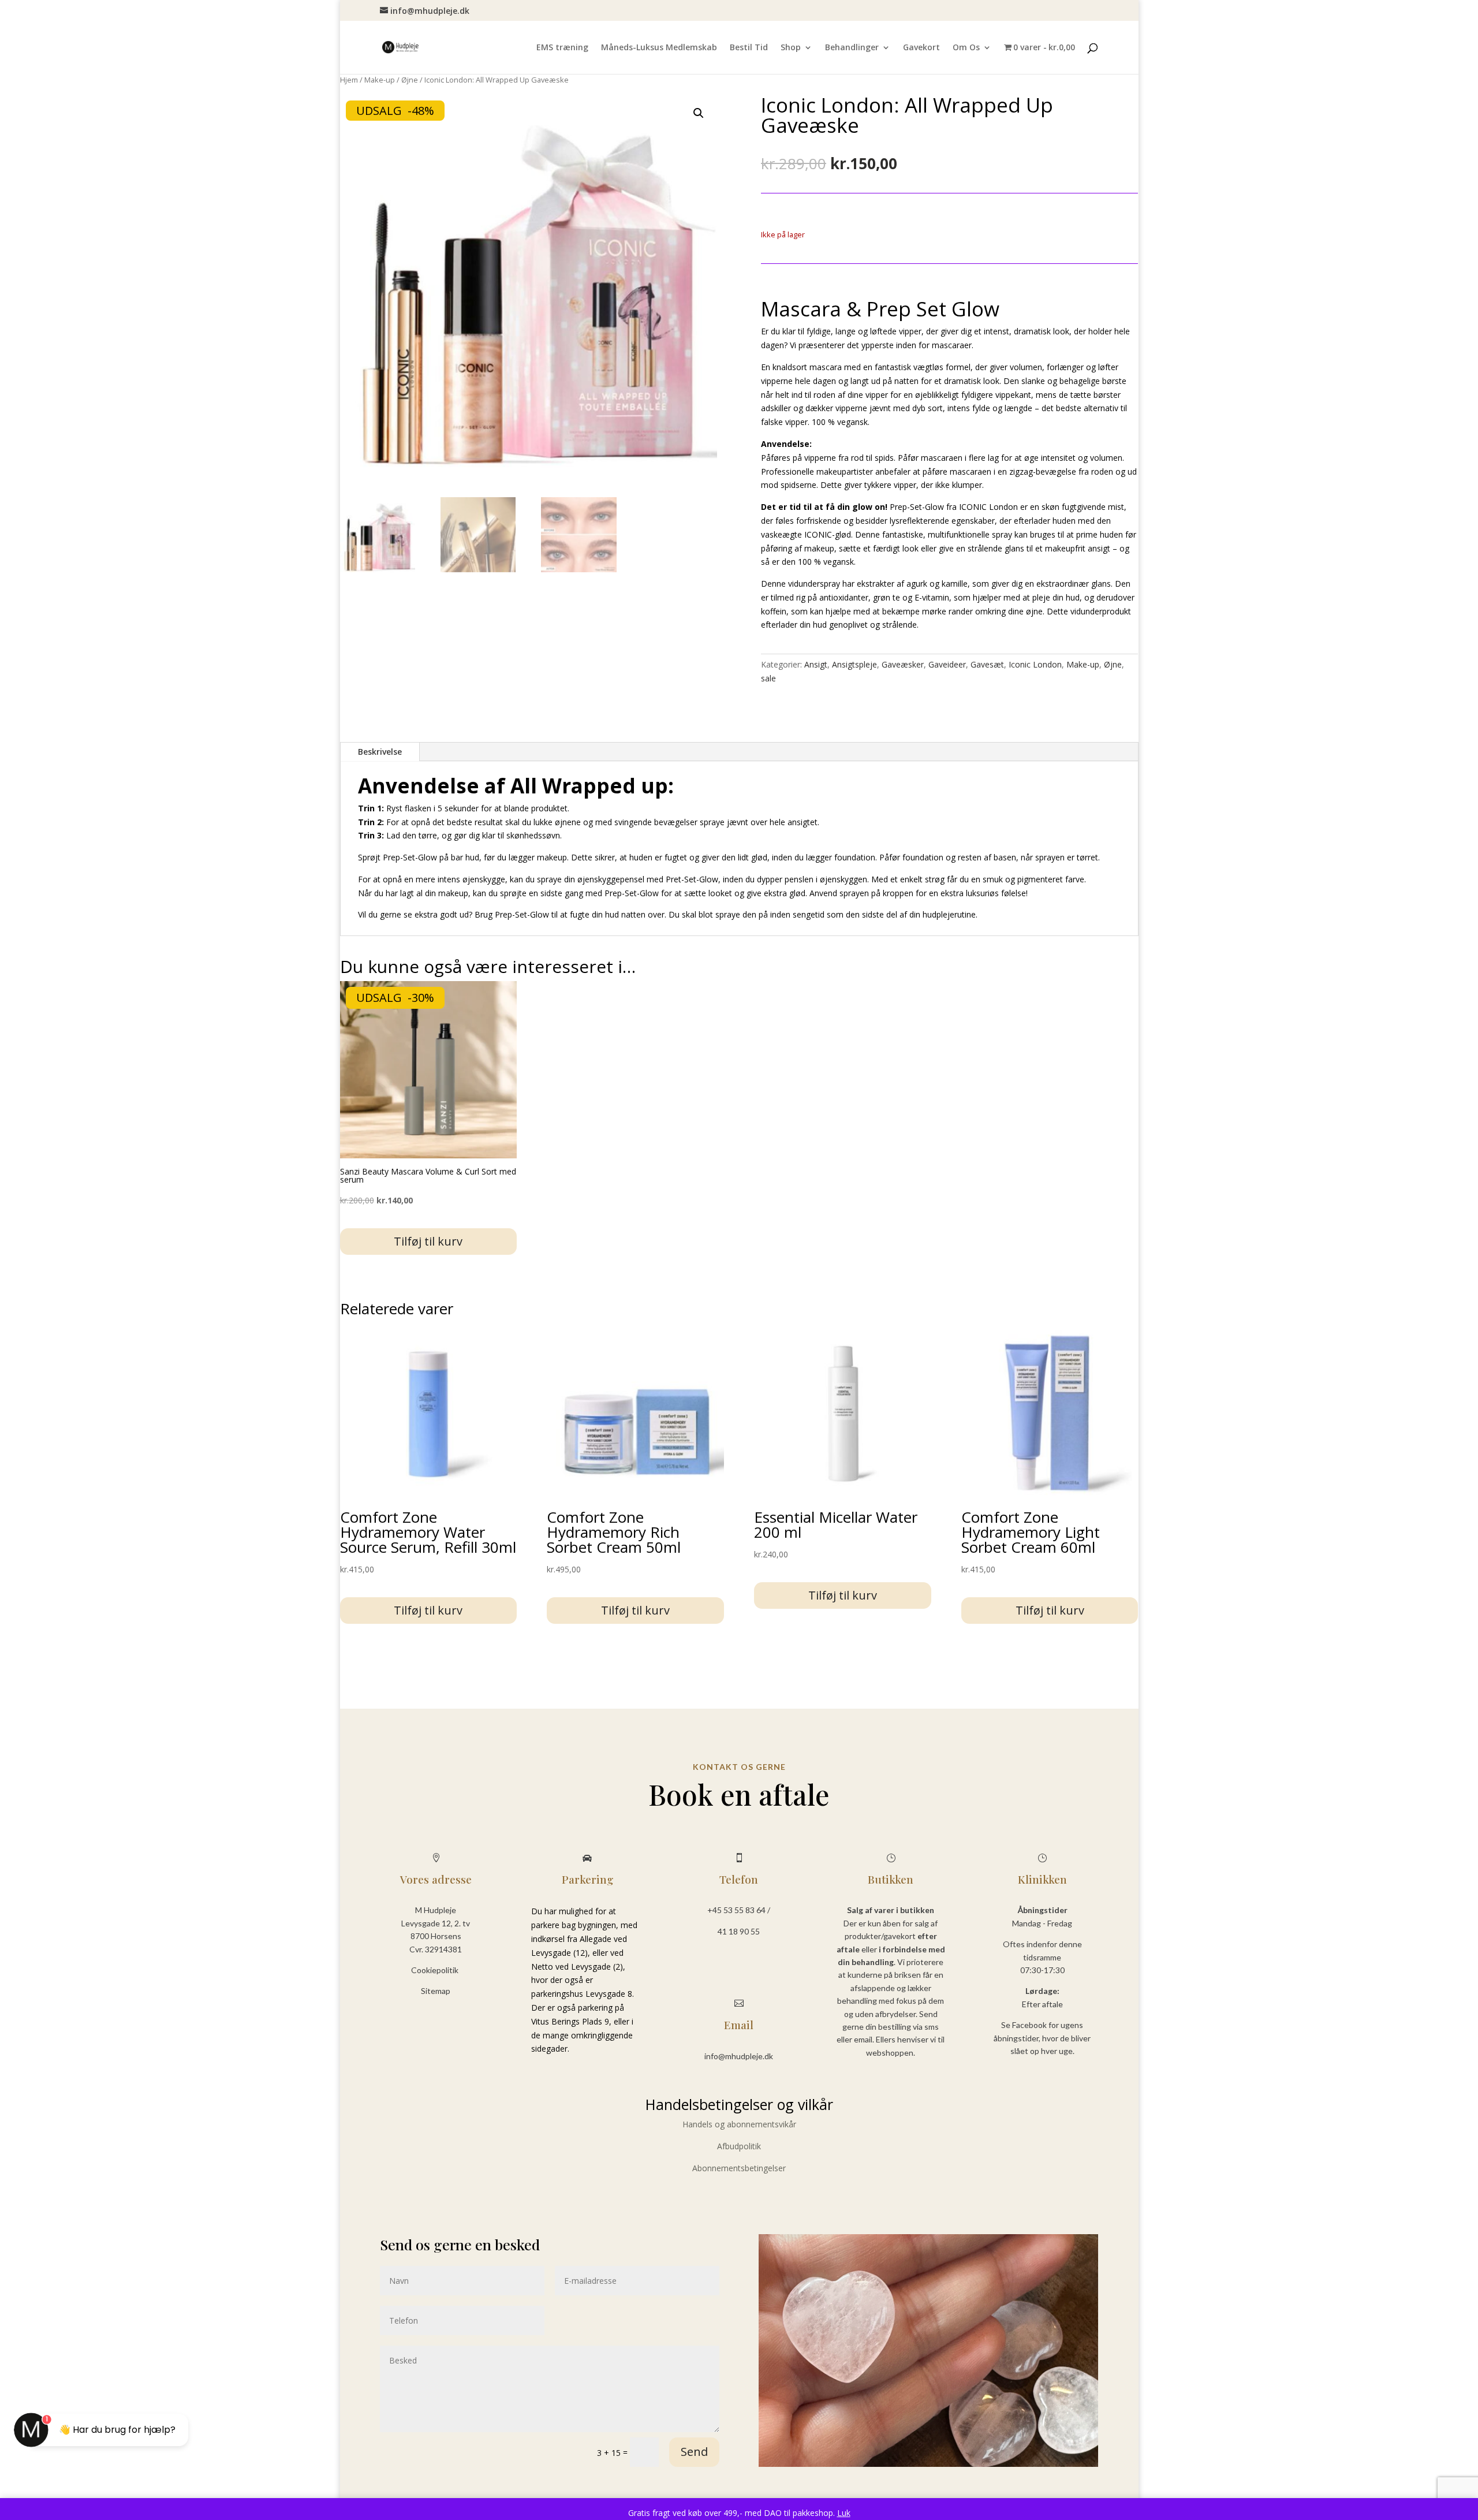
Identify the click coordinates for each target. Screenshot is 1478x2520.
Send (694, 2452)
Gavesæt (987, 664)
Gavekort (921, 48)
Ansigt (816, 664)
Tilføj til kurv (428, 1241)
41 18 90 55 (739, 1931)
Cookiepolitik (436, 1970)
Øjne (410, 80)
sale (768, 678)
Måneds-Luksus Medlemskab (659, 48)
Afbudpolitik (739, 2146)
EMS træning (562, 48)
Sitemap (436, 1991)
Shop (791, 48)
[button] (699, 113)
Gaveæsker (903, 664)
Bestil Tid (749, 48)
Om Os (966, 48)
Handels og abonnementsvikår (739, 2124)
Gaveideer (947, 664)
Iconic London (1035, 664)
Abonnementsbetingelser (739, 2168)
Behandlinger (852, 48)
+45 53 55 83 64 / (739, 1910)
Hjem (349, 80)
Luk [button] (844, 2513)
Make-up (380, 80)
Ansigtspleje (854, 664)
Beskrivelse (380, 752)
